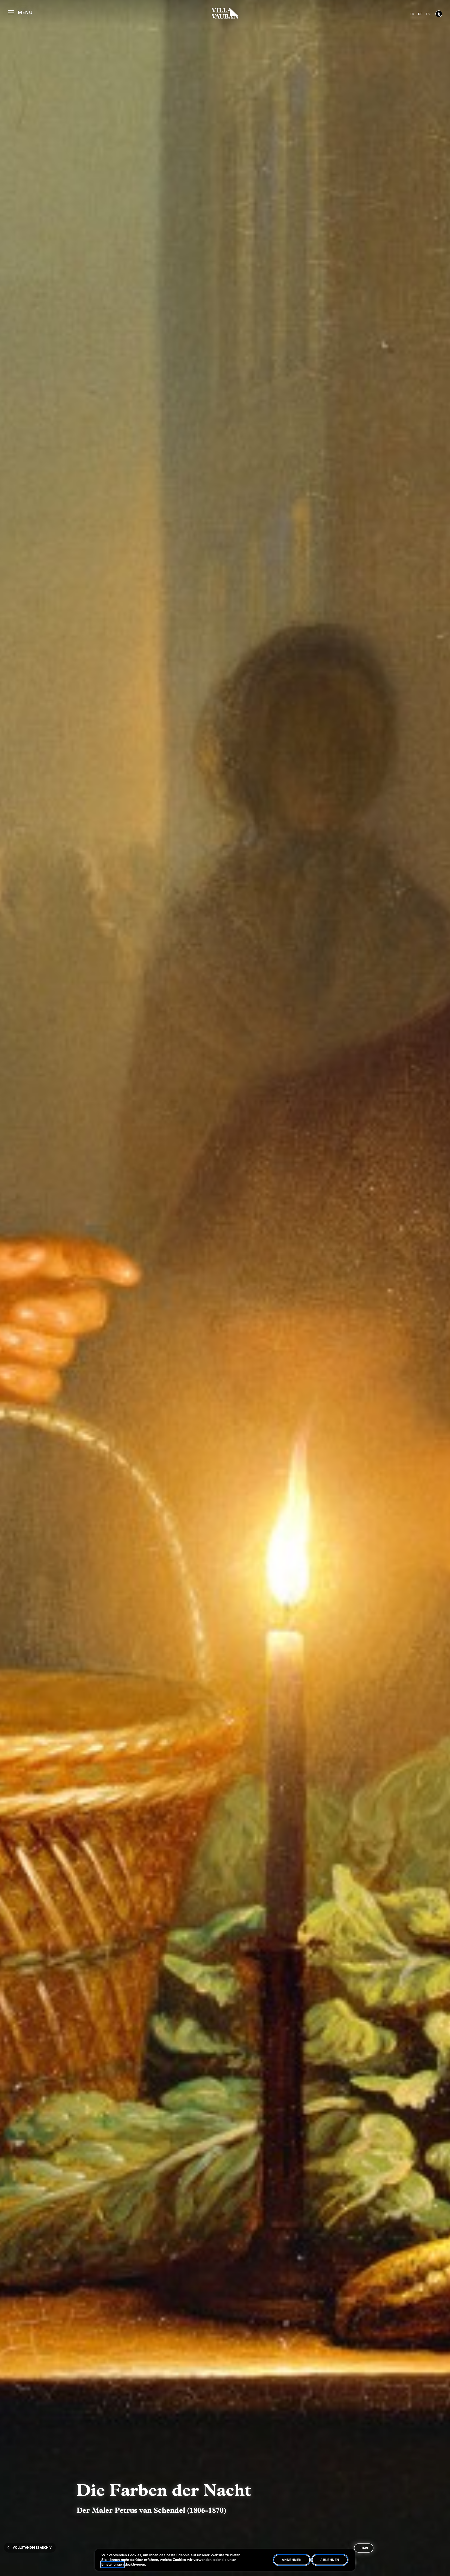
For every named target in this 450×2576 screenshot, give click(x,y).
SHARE (364, 2548)
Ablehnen (330, 2560)
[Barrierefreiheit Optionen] (439, 14)
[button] (20, 12)
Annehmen (292, 2560)
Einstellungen (113, 2565)
